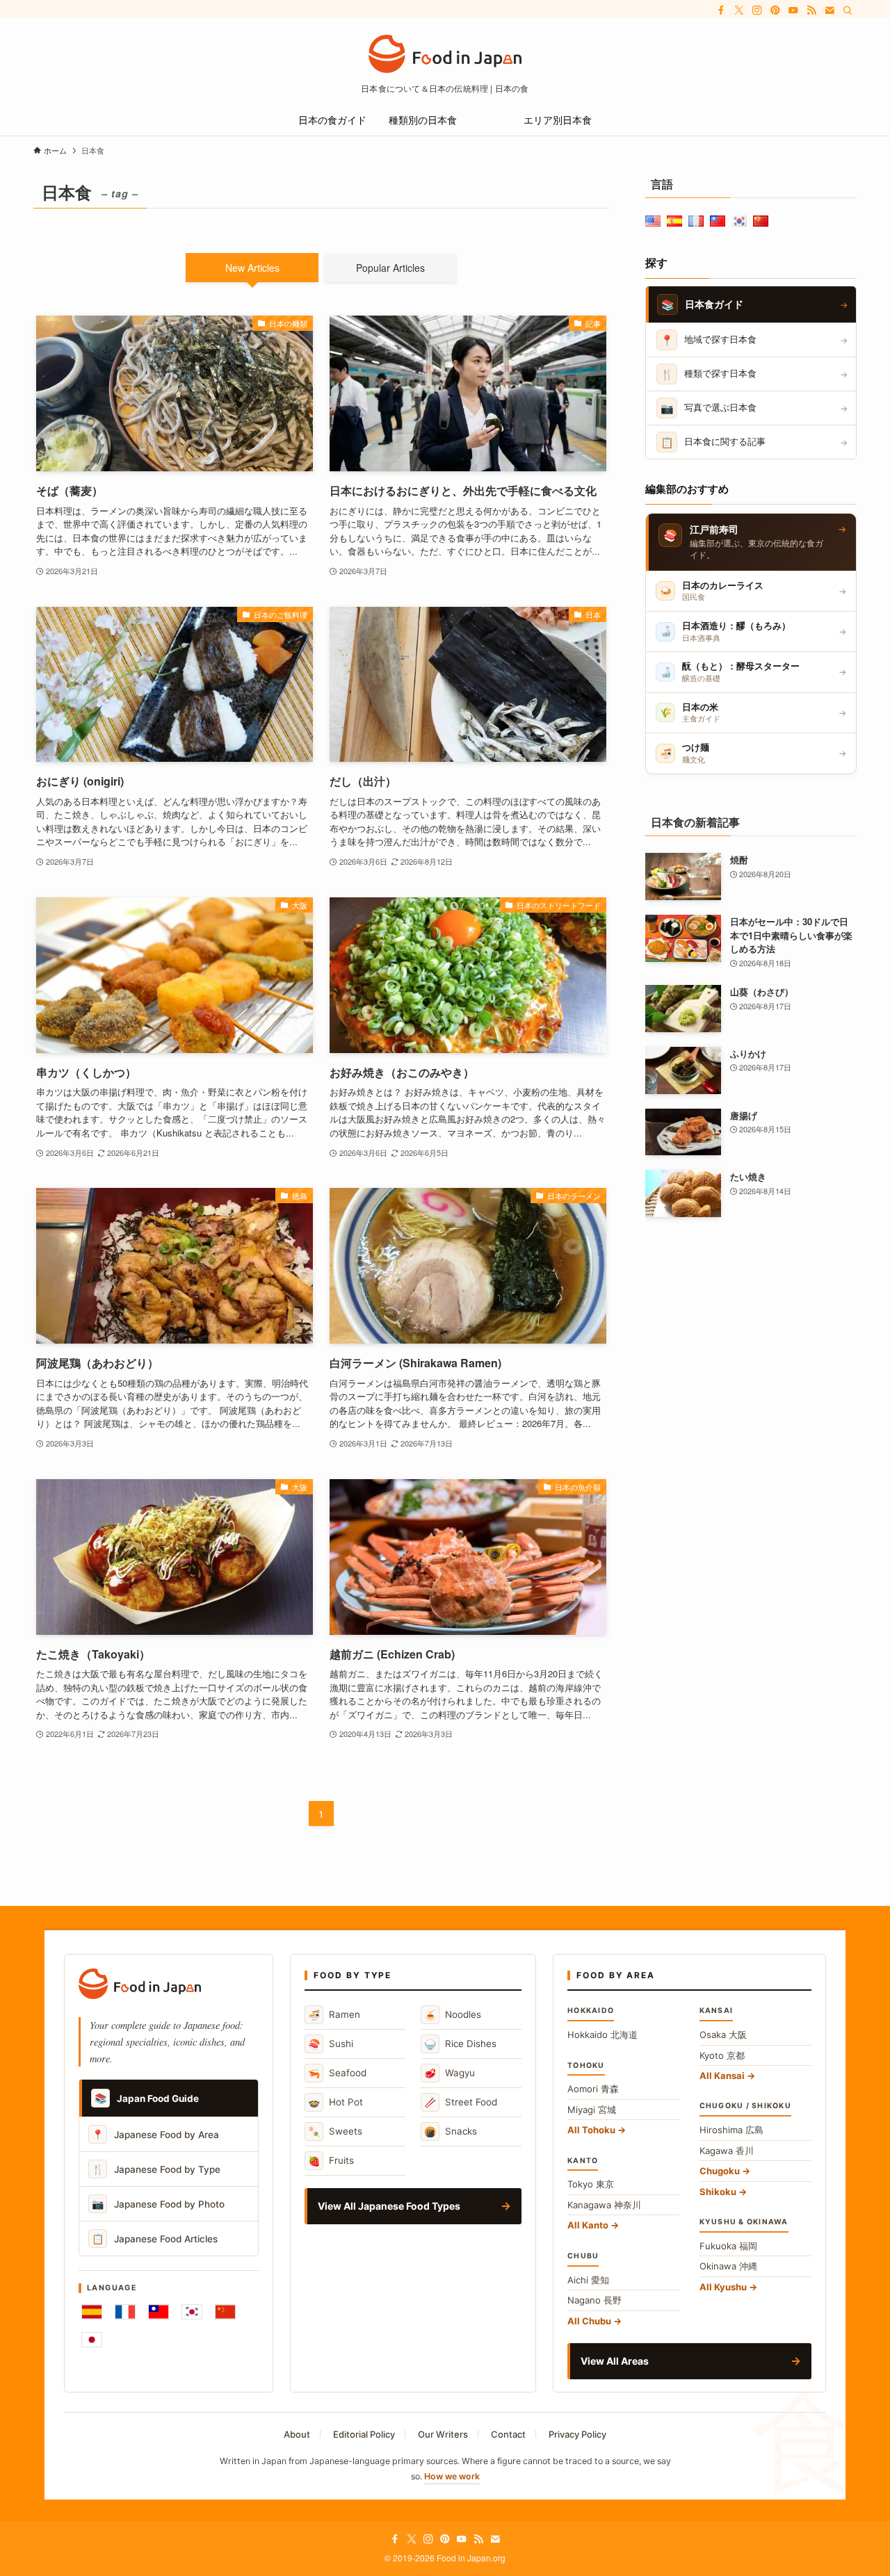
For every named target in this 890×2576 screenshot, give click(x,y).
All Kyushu (723, 2287)
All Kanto (588, 2225)
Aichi (588, 2280)
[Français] (125, 2312)
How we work (452, 2476)
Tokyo (591, 2184)
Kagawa (727, 2151)
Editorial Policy (364, 2434)
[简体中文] (225, 2312)
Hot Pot (335, 2102)
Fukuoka (728, 2246)
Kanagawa (604, 2205)
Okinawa (728, 2266)
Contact (508, 2434)
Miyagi (592, 2110)
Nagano (594, 2300)
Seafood (337, 2073)
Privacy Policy (577, 2434)
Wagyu (450, 2073)
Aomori (593, 2089)
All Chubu (589, 2321)
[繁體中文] (159, 2312)
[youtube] (793, 10)
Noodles (453, 2015)
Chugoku (720, 2171)
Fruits (331, 2161)
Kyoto (722, 2055)
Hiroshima (731, 2130)
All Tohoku (591, 2130)
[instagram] (757, 10)
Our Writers (443, 2434)
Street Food (461, 2102)
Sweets (335, 2131)
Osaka (723, 2035)
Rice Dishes (460, 2044)
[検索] (848, 10)
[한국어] (192, 2312)
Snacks (451, 2131)
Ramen (334, 2015)
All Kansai (722, 2076)
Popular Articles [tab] (390, 268)
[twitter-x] (739, 10)
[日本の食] (445, 54)
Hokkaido (602, 2035)
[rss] (811, 10)
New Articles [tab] (252, 268)
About (297, 2434)
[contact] (830, 10)
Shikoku (718, 2192)
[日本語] (92, 2340)
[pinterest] (775, 10)
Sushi (331, 2044)
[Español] (92, 2312)
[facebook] (721, 10)
